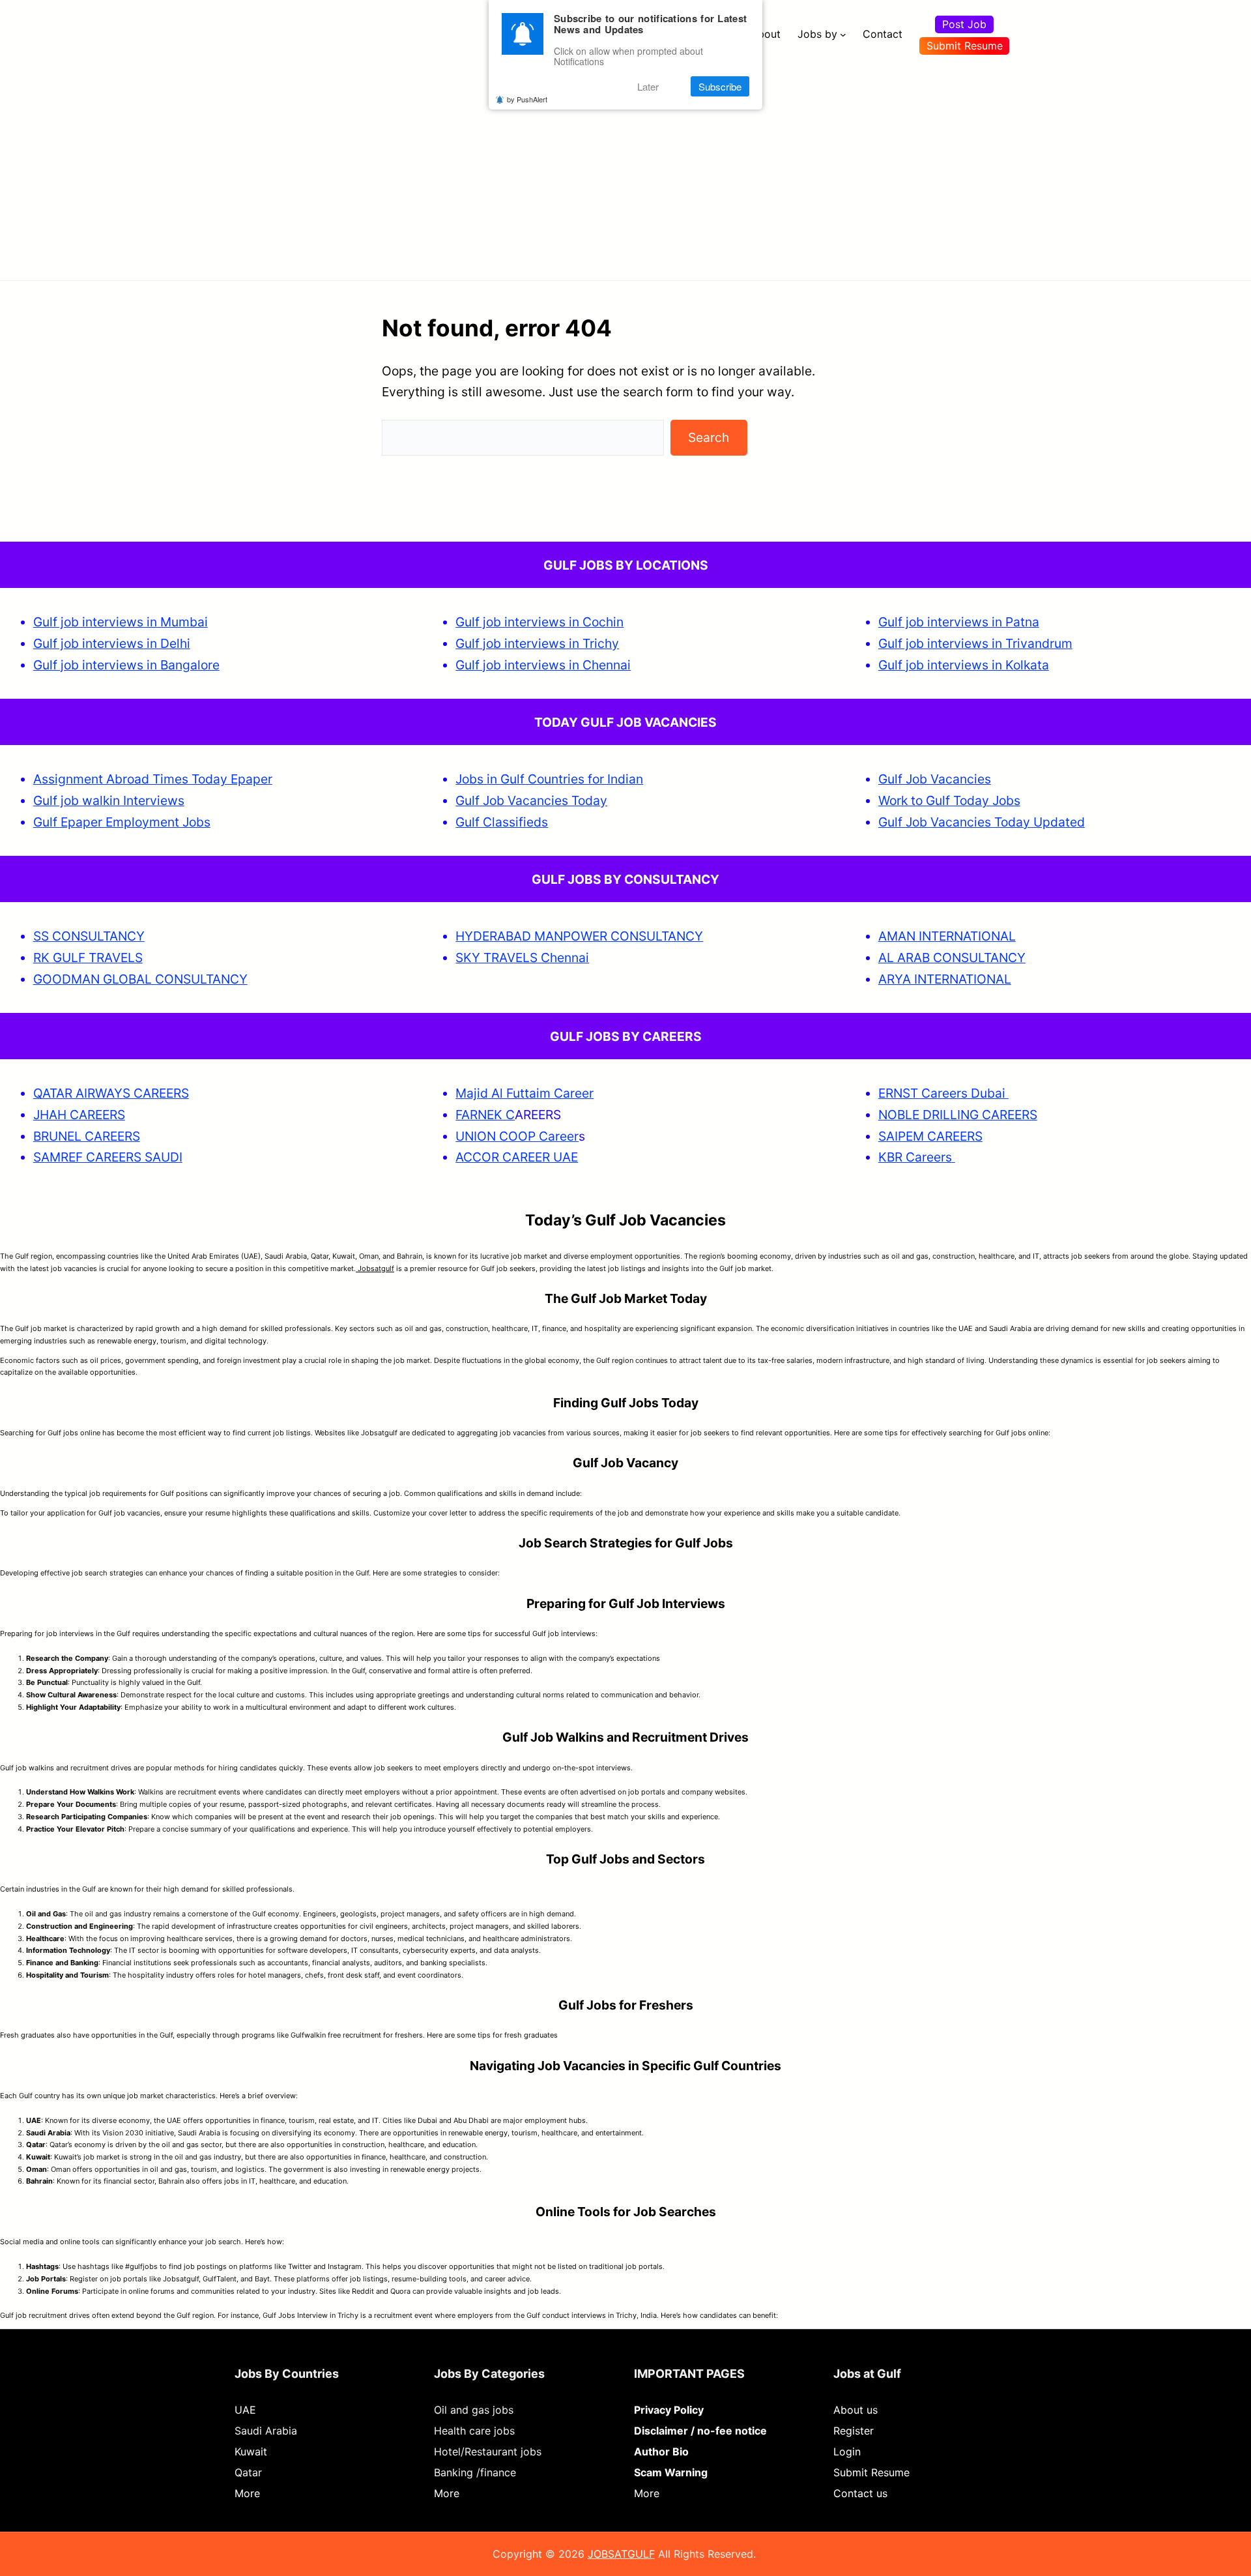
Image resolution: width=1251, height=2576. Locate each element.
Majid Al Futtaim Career (525, 1093)
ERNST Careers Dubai (943, 1093)
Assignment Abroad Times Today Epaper (153, 779)
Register (854, 2431)
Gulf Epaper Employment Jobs (122, 822)
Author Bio (661, 2452)
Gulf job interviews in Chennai (543, 665)
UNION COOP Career (517, 1136)
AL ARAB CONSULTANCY (952, 958)
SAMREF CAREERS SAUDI (108, 1157)
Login (847, 2452)
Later (648, 86)
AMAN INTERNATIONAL (947, 936)
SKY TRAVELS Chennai (522, 958)
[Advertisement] (625, 166)
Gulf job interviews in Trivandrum (975, 643)
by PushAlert (527, 99)
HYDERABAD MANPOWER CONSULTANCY (579, 936)
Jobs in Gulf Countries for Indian (549, 779)
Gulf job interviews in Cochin (539, 622)
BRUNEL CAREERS (87, 1136)
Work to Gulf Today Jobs (949, 800)
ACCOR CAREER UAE (517, 1157)
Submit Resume (965, 46)
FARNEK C (485, 1115)
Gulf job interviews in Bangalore (126, 665)
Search (709, 437)
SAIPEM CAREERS (930, 1136)
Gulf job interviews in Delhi (112, 643)
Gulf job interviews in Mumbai (121, 622)
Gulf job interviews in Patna (959, 622)
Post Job (964, 24)
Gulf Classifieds (502, 822)
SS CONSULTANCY (89, 936)
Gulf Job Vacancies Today (531, 800)
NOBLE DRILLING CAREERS (958, 1115)
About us (856, 2410)
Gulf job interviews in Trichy (537, 643)
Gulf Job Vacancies (935, 779)
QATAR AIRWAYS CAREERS (111, 1093)
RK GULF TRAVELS (88, 958)
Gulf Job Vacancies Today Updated (982, 822)
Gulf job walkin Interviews (109, 800)
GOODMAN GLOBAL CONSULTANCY (140, 979)
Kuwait (251, 2452)
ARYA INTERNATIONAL (945, 979)
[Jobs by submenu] (843, 35)
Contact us (860, 2493)
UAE (245, 2410)
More (247, 2493)
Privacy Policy (669, 2410)
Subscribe (720, 86)
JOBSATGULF (621, 2554)
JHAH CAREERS (79, 1115)
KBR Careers (915, 1157)
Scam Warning (671, 2472)
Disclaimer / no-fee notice (700, 2431)
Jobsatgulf (375, 1268)
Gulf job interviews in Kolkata (964, 665)
